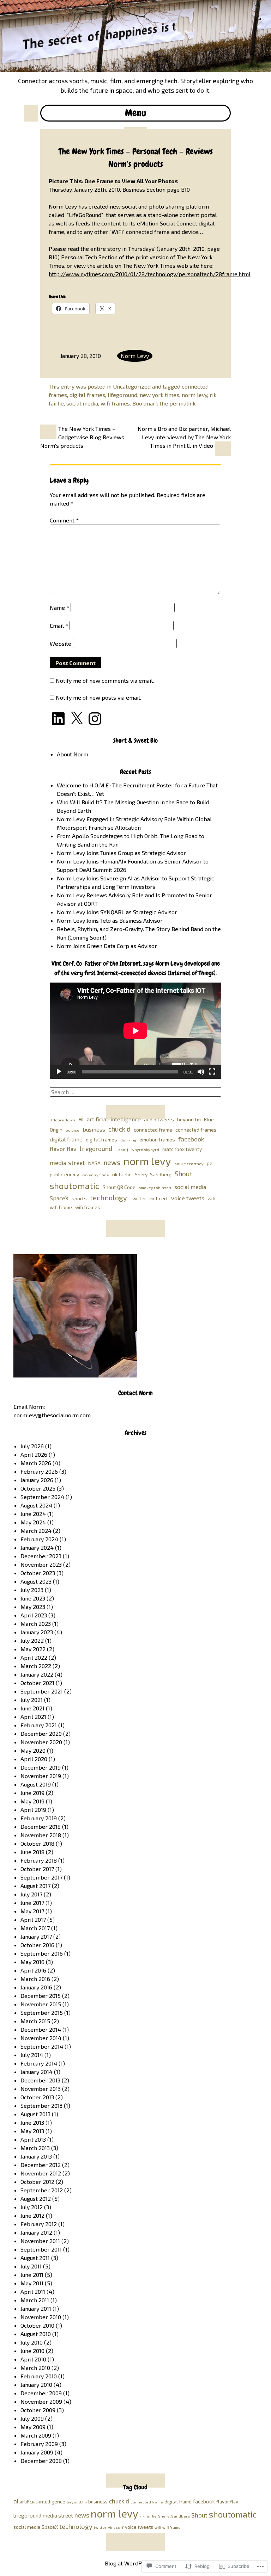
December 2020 (41, 1733)
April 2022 (34, 1657)
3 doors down (62, 1120)
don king (128, 1140)
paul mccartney (189, 1163)
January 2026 (37, 1480)
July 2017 (31, 1894)
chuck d (119, 1129)
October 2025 (38, 1488)
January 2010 (36, 2385)
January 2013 (36, 2156)
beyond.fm (189, 1119)
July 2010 (32, 2342)
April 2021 (33, 1717)
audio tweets (159, 1119)
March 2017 (35, 1928)
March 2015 (35, 2021)
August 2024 (36, 1505)
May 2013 (32, 2131)
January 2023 (37, 1632)
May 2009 (33, 2427)
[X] (77, 719)
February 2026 (39, 1471)
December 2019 (41, 1767)
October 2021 (37, 1683)
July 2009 (32, 2418)
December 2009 (41, 2393)
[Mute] (201, 1072)
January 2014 (37, 2072)
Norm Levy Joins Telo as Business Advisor (110, 920)
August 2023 (36, 1581)
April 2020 (34, 1759)
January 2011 (36, 2308)
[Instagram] (95, 719)
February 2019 (39, 1818)
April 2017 (33, 1919)
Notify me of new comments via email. (105, 680)
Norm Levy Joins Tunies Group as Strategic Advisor (121, 853)
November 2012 (41, 2173)
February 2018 (39, 1860)
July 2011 (31, 2266)
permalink (182, 403)
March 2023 (36, 1624)
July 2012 (32, 2207)
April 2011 (33, 2292)
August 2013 (35, 2114)
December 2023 (41, 1556)
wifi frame (61, 1207)
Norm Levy (135, 356)
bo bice (73, 1130)
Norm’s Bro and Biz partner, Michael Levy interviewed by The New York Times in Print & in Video (184, 437)
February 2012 (39, 2224)
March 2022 (36, 1666)
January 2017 (36, 1936)
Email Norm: (29, 1407)
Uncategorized (132, 386)
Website (61, 643)
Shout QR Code (119, 1187)
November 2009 (41, 2401)
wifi (211, 1198)
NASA (94, 1163)
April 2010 (33, 2359)
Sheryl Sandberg (153, 1174)
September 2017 (41, 1877)
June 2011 (32, 2275)
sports (79, 1198)
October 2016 (37, 1945)
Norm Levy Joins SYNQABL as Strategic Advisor (117, 912)
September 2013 (41, 2106)
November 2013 (41, 2089)
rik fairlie (122, 1174)
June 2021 (32, 1708)
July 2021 (32, 1700)
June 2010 (32, 2351)
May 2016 (32, 1962)
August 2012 (36, 2199)
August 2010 (36, 2334)
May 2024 (33, 1522)
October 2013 (37, 2097)
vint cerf (159, 1198)
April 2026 (34, 1454)
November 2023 (41, 1564)
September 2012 (42, 2190)
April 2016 (33, 1970)
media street (67, 1163)
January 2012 (36, 2232)
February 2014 (39, 2063)
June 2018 (32, 1852)
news (112, 1162)
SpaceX (59, 1198)
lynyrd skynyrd (145, 1149)
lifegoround (122, 395)
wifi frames (115, 403)
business (94, 1129)
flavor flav (63, 1149)
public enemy (64, 1174)
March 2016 (35, 1979)
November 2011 (40, 2241)
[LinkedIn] (58, 719)
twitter (138, 1198)
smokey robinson (155, 1187)
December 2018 (41, 1826)
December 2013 (40, 2080)
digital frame (66, 1139)
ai (81, 1119)
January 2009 (37, 2452)
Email (59, 626)
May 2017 (32, 1911)
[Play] (59, 1072)
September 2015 (42, 2012)
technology (109, 1197)
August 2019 (36, 1784)
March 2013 (35, 2148)
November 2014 (41, 2038)
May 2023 (33, 1607)
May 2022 (33, 1649)
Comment (64, 520)
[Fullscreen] (212, 1072)
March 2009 (36, 2435)
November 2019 (41, 1776)
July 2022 (32, 1640)
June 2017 (32, 1903)
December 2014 (41, 2029)
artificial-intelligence (114, 1119)
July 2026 (32, 1446)
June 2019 (32, 1793)
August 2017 (35, 1886)
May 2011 (32, 2283)
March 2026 (36, 1463)
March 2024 (36, 1531)
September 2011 (41, 2249)
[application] (135, 1031)
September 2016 (42, 1953)
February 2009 (39, 2444)
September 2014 (42, 2046)
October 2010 (37, 2325)
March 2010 (35, 2368)
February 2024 (39, 1539)
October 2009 (38, 2410)
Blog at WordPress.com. (135, 2563)
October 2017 (37, 1869)
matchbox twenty (182, 1149)
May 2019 (32, 1801)
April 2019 (33, 1810)
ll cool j (122, 1149)
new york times (159, 395)
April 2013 (33, 2139)
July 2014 (32, 2055)
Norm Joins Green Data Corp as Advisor (107, 946)
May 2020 (33, 1750)
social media (82, 403)
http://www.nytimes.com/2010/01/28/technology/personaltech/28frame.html (150, 274)
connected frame (153, 1130)
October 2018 (37, 1843)
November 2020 (41, 1742)
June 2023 (33, 1598)
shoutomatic (75, 1185)
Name (59, 608)
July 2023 (32, 1590)
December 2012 (41, 2165)
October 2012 (37, 2182)
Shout (183, 1174)
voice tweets (188, 1198)
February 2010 (39, 2376)
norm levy (194, 395)
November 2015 (41, 2004)
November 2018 (41, 1835)
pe (210, 1163)
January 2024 (37, 1547)
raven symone (96, 1175)
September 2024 (42, 1497)
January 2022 (37, 1674)
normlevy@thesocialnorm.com (52, 1415)
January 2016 (36, 1987)
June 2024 (33, 1514)
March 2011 (35, 2300)
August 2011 (35, 2258)
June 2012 (32, 2215)
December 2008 (41, 2461)
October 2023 (38, 1573)
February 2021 (39, 1725)
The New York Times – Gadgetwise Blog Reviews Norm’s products (82, 437)
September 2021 (42, 1691)
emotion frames (157, 1140)
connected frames (196, 1130)
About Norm (73, 754)
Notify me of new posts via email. (98, 697)
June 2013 (32, 2122)
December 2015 (41, 1996)
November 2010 (41, 2317)
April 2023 (34, 1615)
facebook (191, 1139)
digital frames (87, 395)
